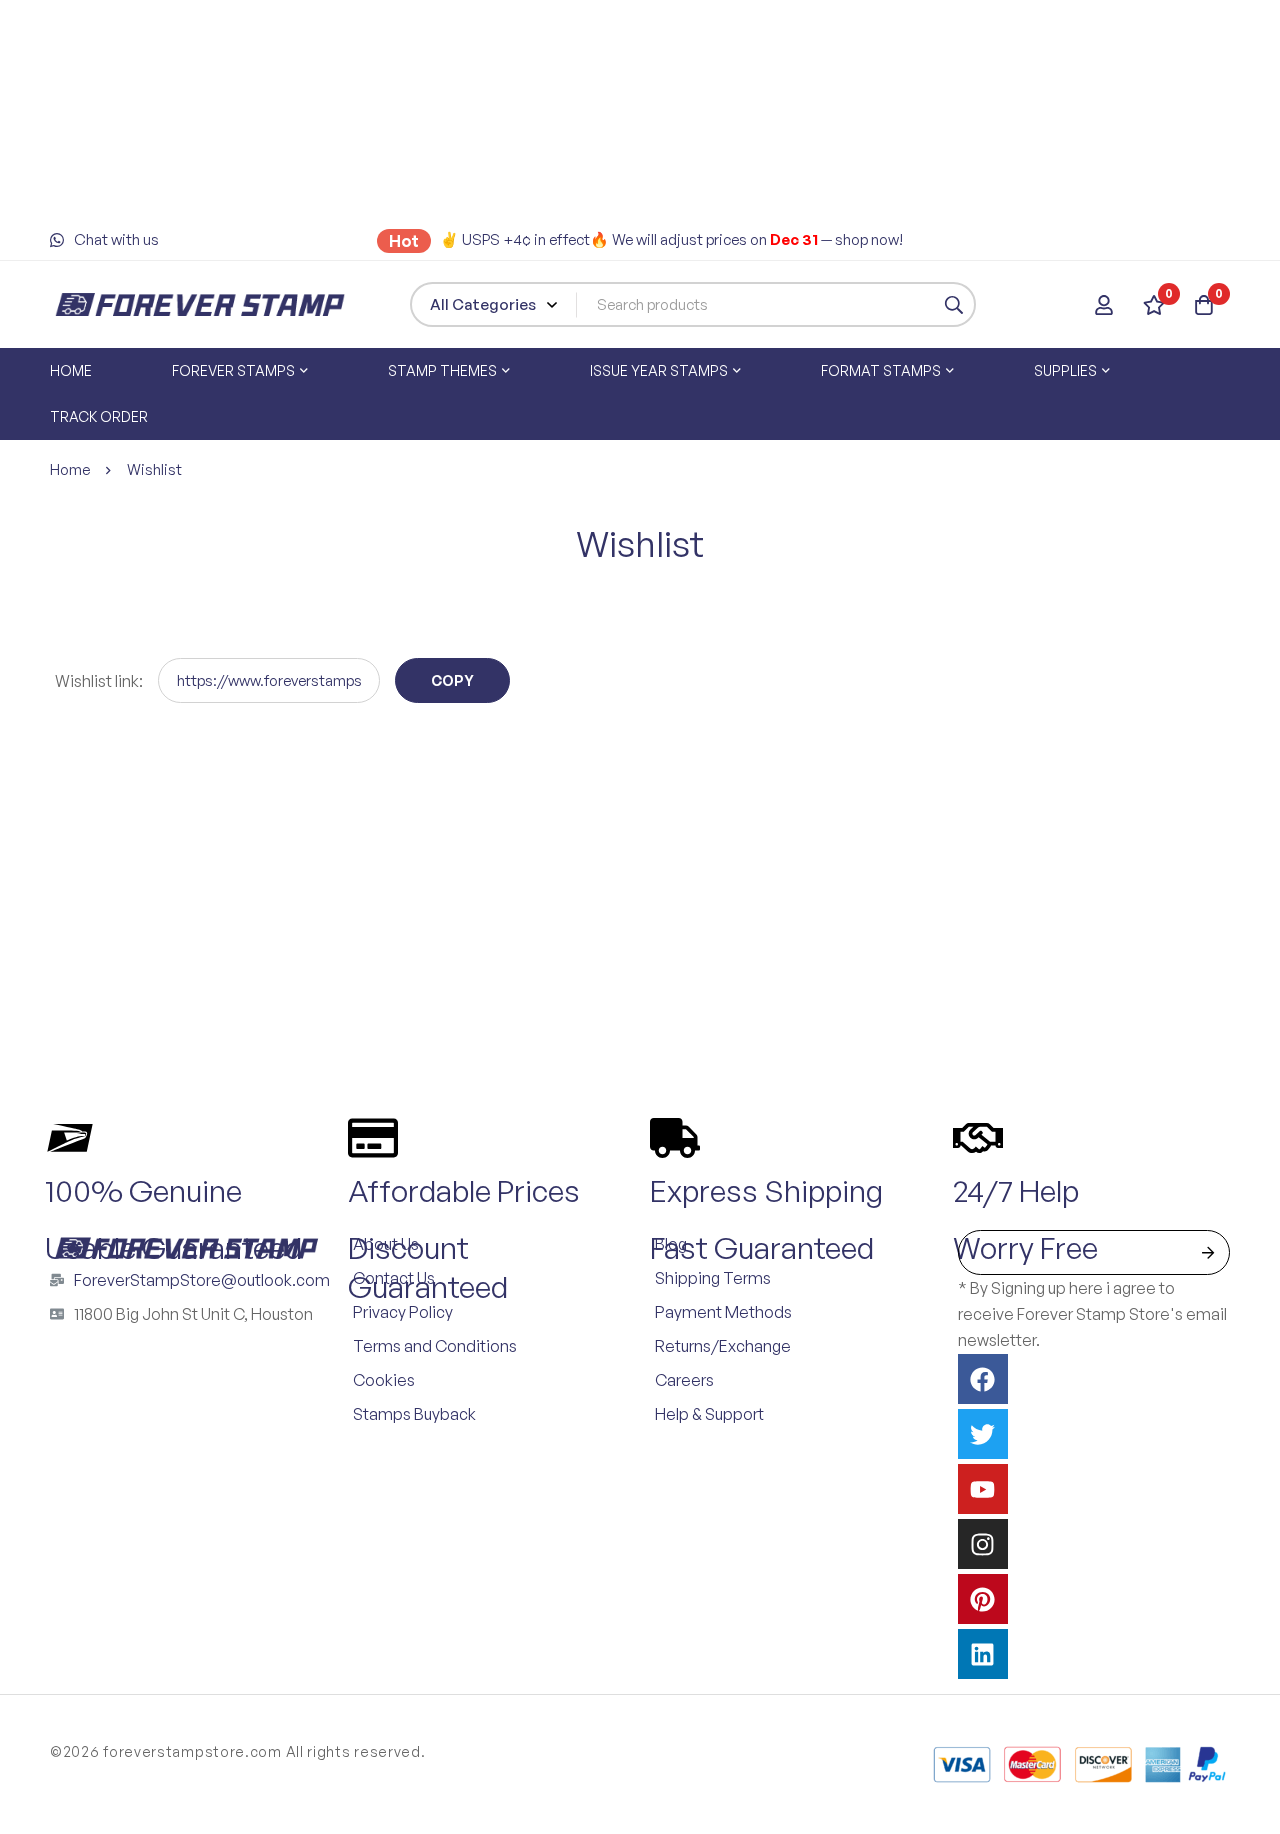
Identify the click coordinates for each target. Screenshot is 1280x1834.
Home (70, 469)
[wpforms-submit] (1207, 1252)
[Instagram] (983, 1544)
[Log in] (1104, 305)
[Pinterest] (983, 1599)
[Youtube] (983, 1489)
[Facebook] (983, 1379)
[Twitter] (983, 1434)
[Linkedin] (983, 1654)
